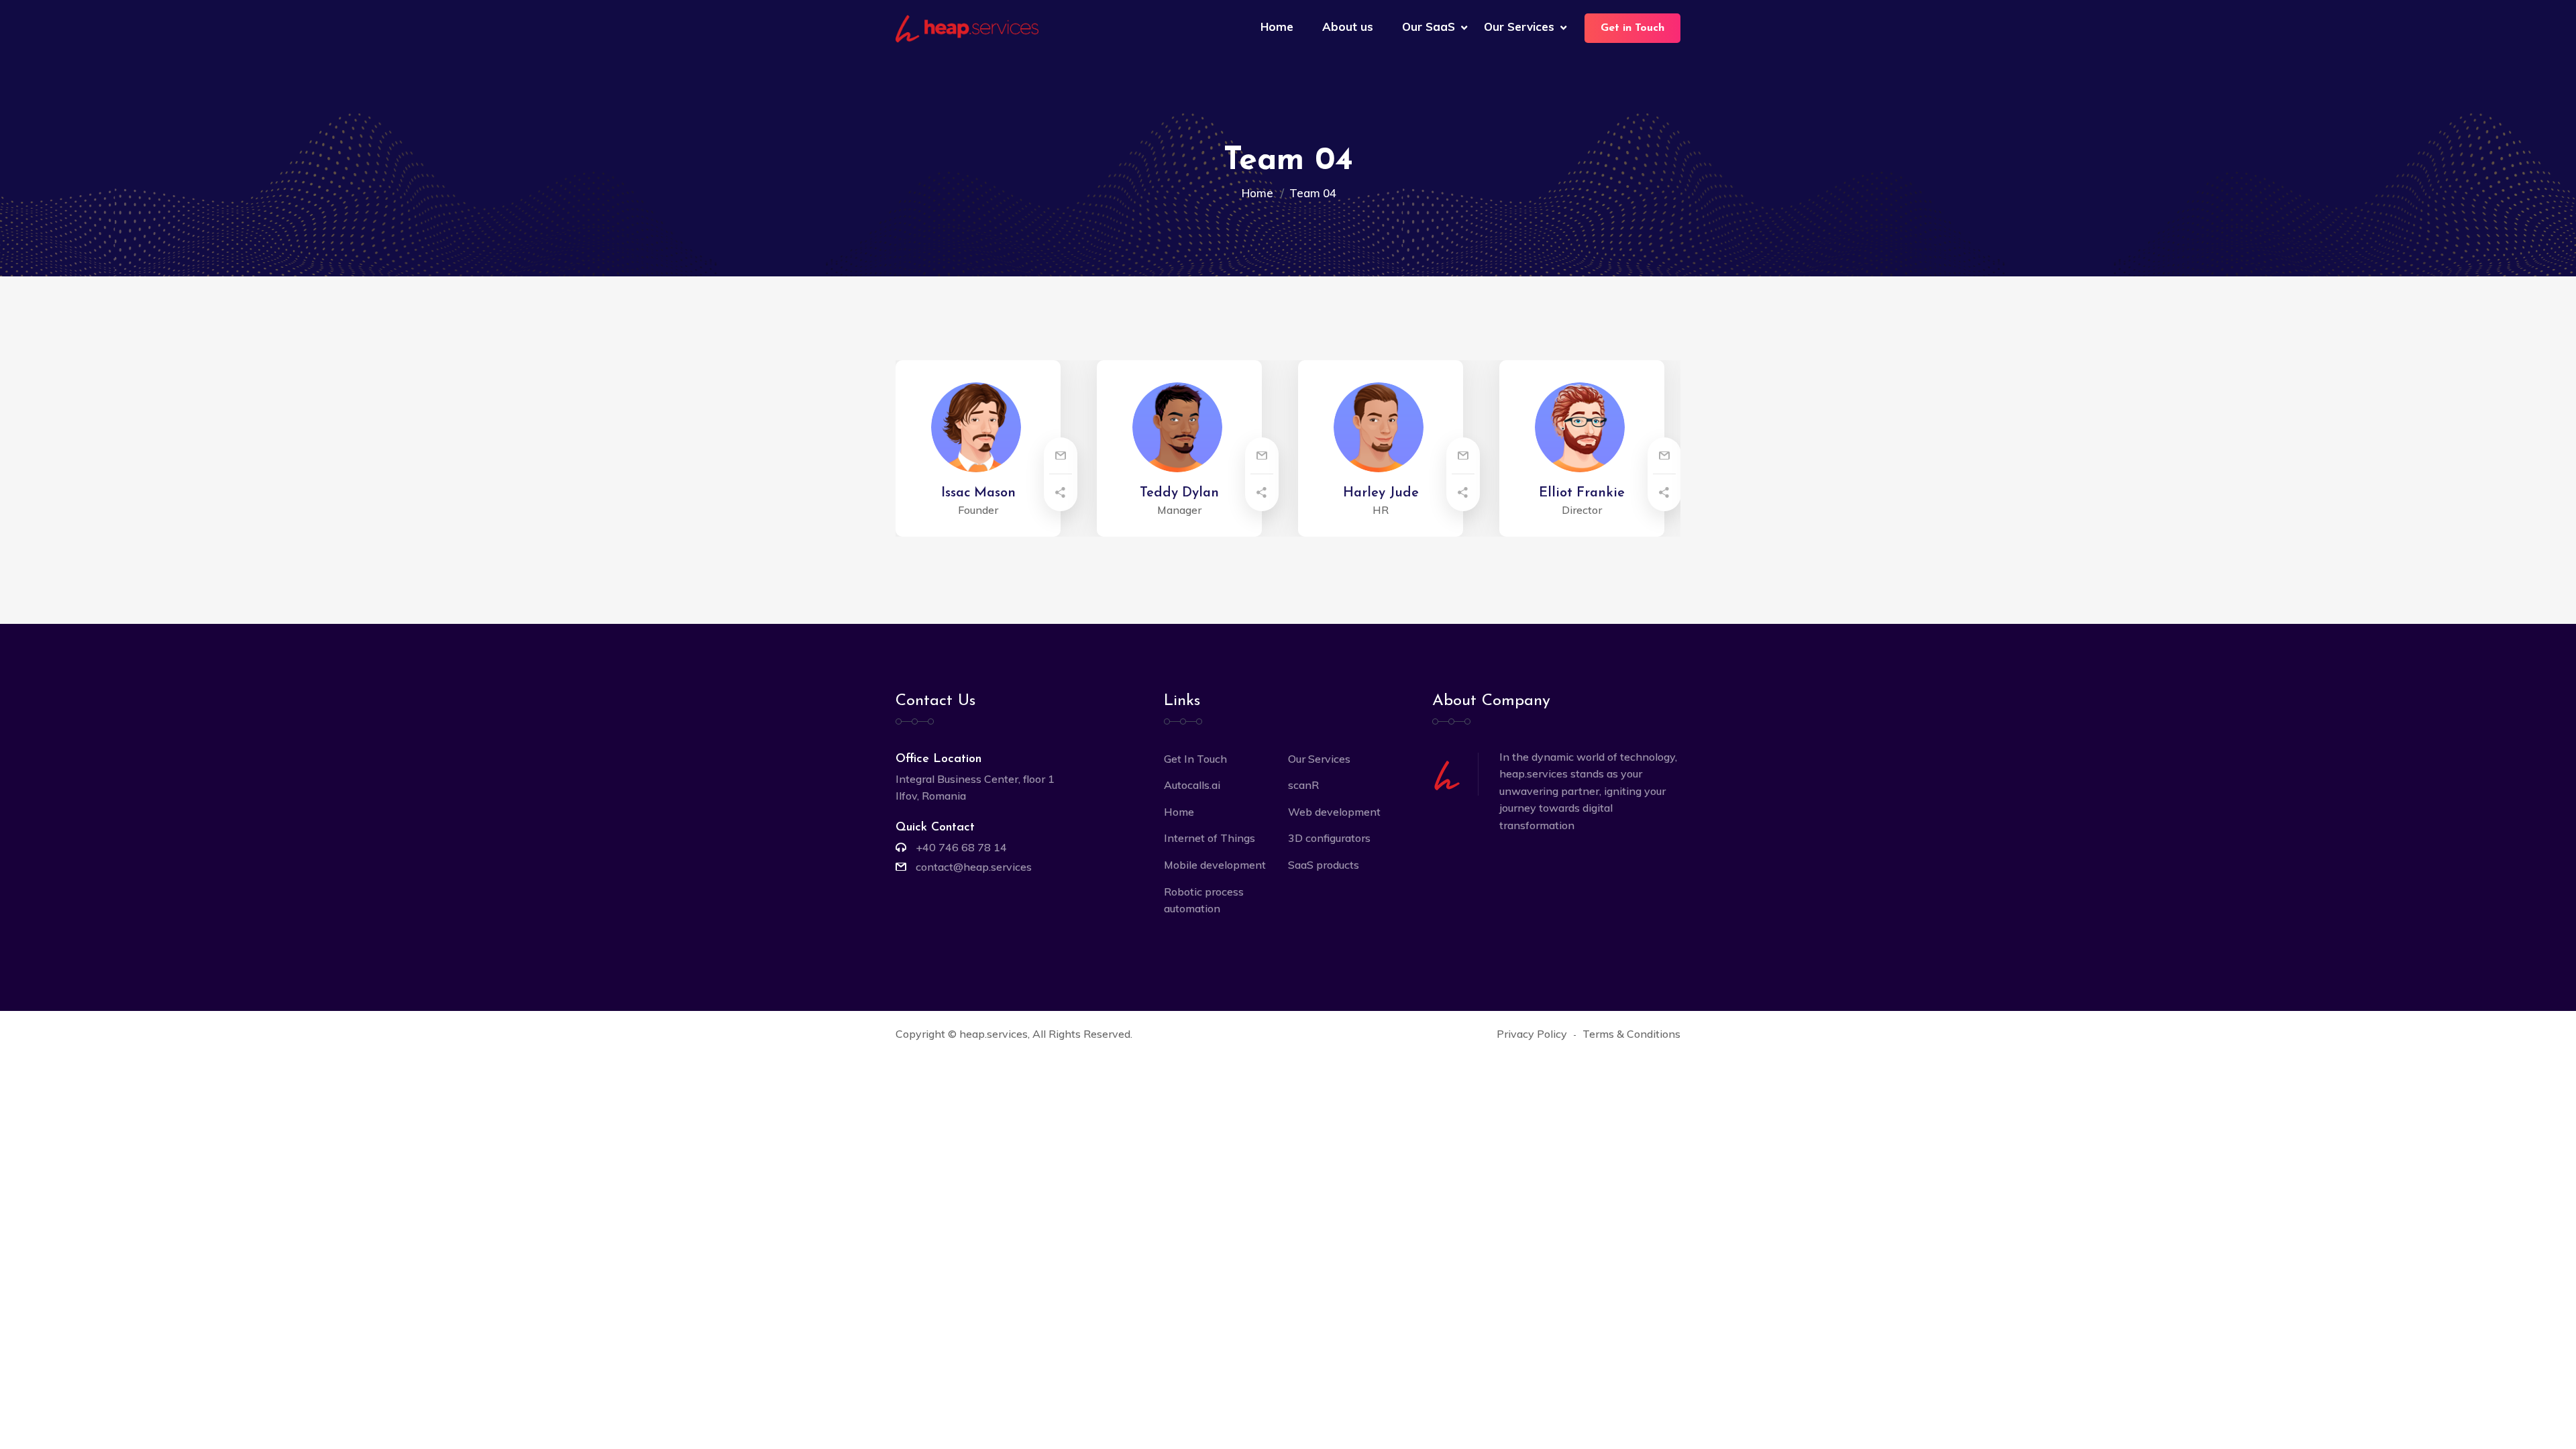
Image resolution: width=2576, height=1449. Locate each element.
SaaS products (1324, 865)
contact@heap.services (974, 867)
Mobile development (1215, 865)
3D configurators (1329, 838)
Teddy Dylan (1179, 493)
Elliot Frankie (1582, 493)
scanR (1303, 785)
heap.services (994, 1034)
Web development (1334, 812)
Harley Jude (1381, 493)
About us (1348, 26)
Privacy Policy (1532, 1034)
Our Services (1519, 26)
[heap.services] (967, 28)
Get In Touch (1195, 759)
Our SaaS (1429, 26)
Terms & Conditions (1631, 1034)
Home (1277, 26)
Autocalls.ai (1192, 785)
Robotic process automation (1204, 900)
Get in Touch (1632, 28)
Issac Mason (978, 493)
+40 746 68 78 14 (961, 847)
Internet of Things (1210, 838)
